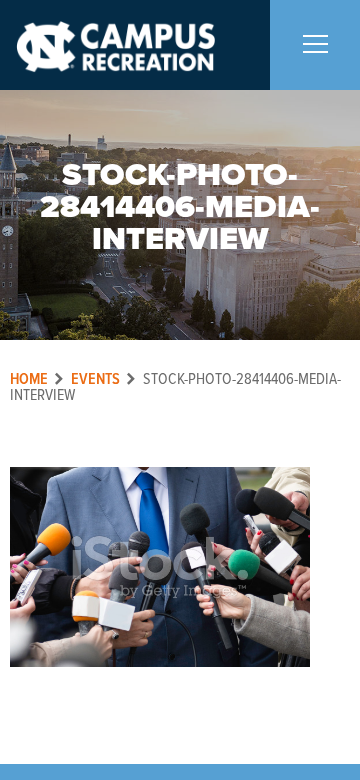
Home (29, 379)
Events (95, 379)
